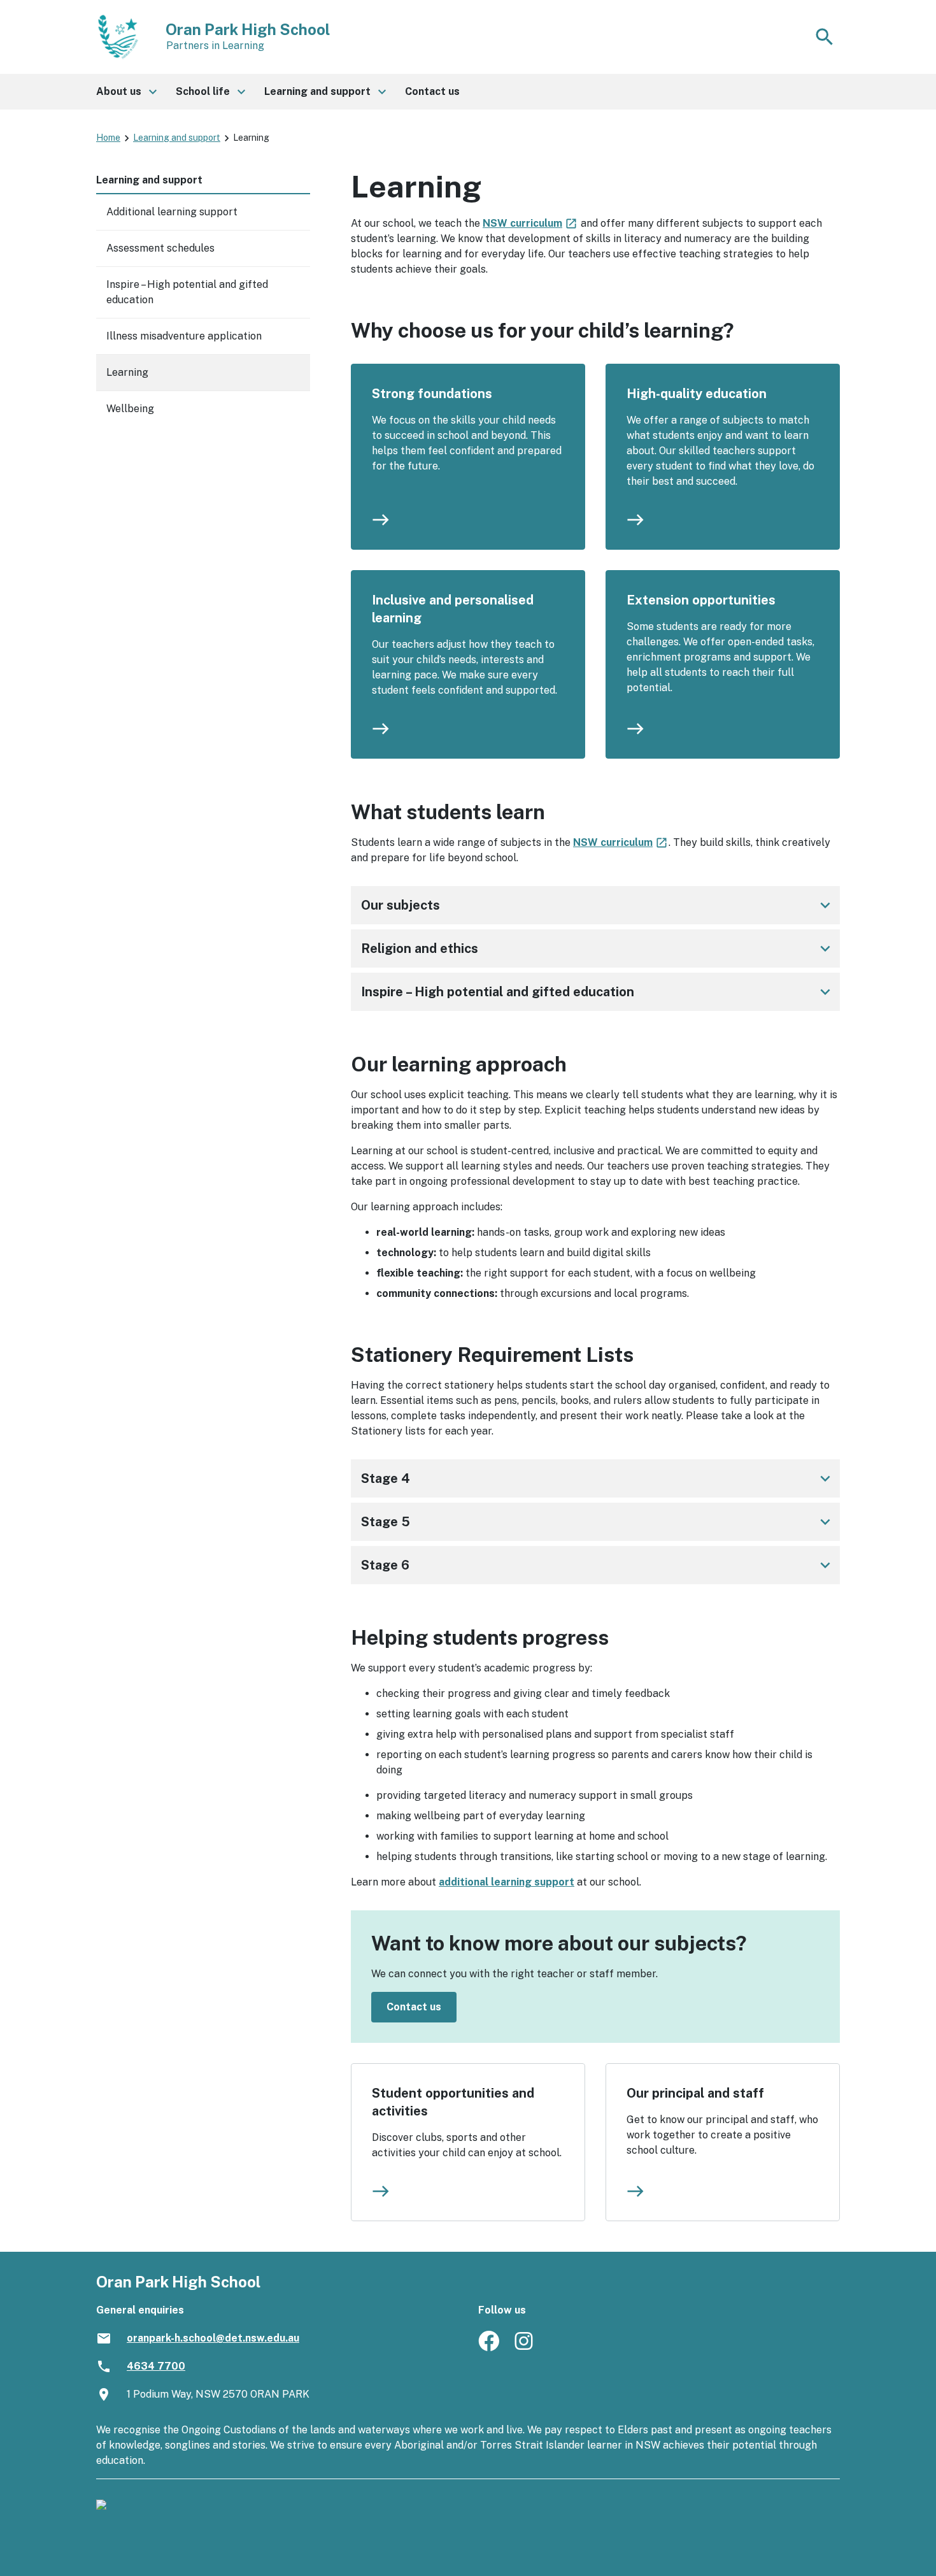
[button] (126, 92)
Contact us (414, 2007)
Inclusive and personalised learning (453, 609)
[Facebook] (489, 2348)
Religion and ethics (598, 948)
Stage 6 (598, 1565)
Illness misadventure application (184, 336)
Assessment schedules (160, 248)
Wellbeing (130, 409)
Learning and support (177, 138)
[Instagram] (525, 2348)
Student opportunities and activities (453, 2102)
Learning (127, 372)
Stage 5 (598, 1522)
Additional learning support (172, 212)
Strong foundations (432, 394)
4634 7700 (156, 2366)
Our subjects (598, 905)
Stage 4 (598, 1478)
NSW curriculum (530, 223)
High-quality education (697, 394)
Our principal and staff (695, 2093)
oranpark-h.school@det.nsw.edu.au (213, 2338)
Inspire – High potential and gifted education (598, 992)
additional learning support (507, 1882)
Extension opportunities (701, 600)
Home (108, 138)
